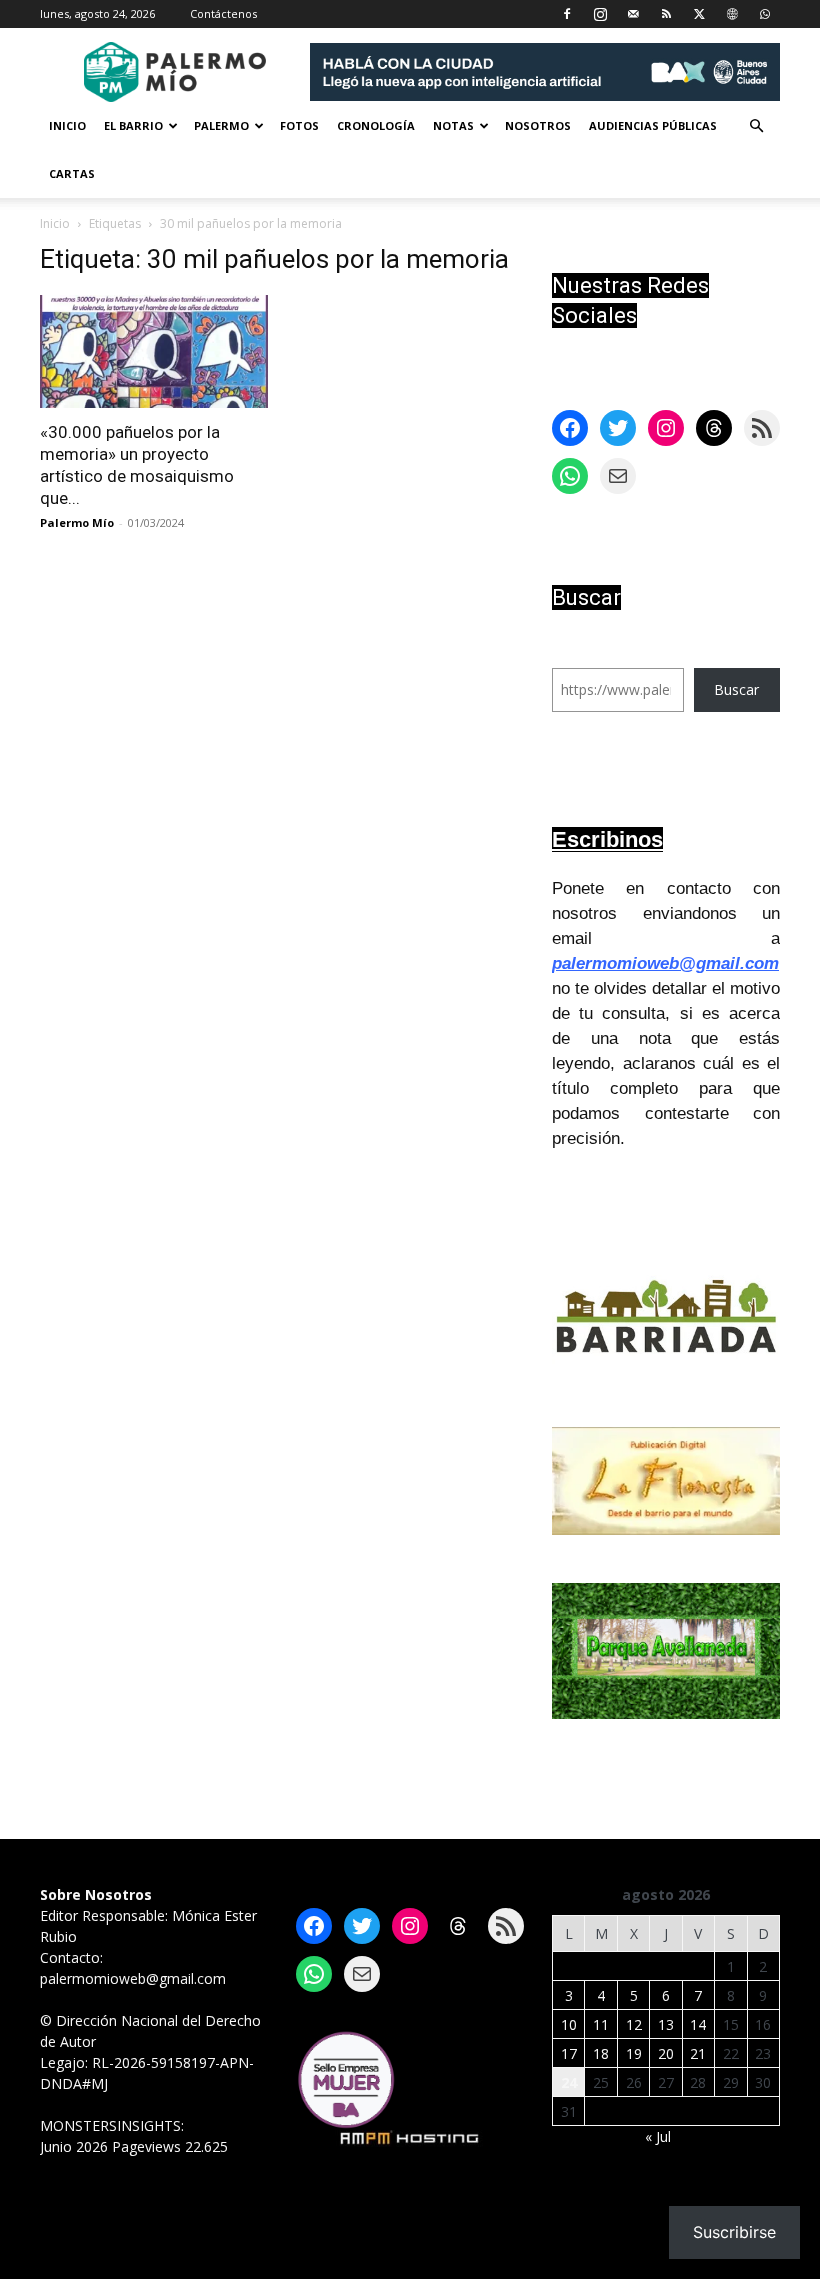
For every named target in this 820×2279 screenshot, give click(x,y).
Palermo (221, 125)
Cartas (72, 173)
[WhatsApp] (765, 14)
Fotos (299, 125)
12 (634, 2024)
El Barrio (133, 125)
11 (601, 2024)
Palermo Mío (77, 522)
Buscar (736, 689)
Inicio (67, 125)
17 (569, 2053)
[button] (756, 126)
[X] (699, 14)
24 (569, 2082)
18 (601, 2053)
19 (634, 2053)
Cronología (376, 125)
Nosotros (538, 125)
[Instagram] (600, 14)
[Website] (732, 14)
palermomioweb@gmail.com (665, 963)
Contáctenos (223, 13)
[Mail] (633, 14)
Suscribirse (734, 2232)
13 (666, 2024)
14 (698, 2024)
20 (666, 2053)
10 (569, 2024)
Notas (453, 125)
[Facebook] (567, 14)
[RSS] (666, 14)
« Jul (658, 2136)
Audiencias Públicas (653, 125)
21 (698, 2053)
